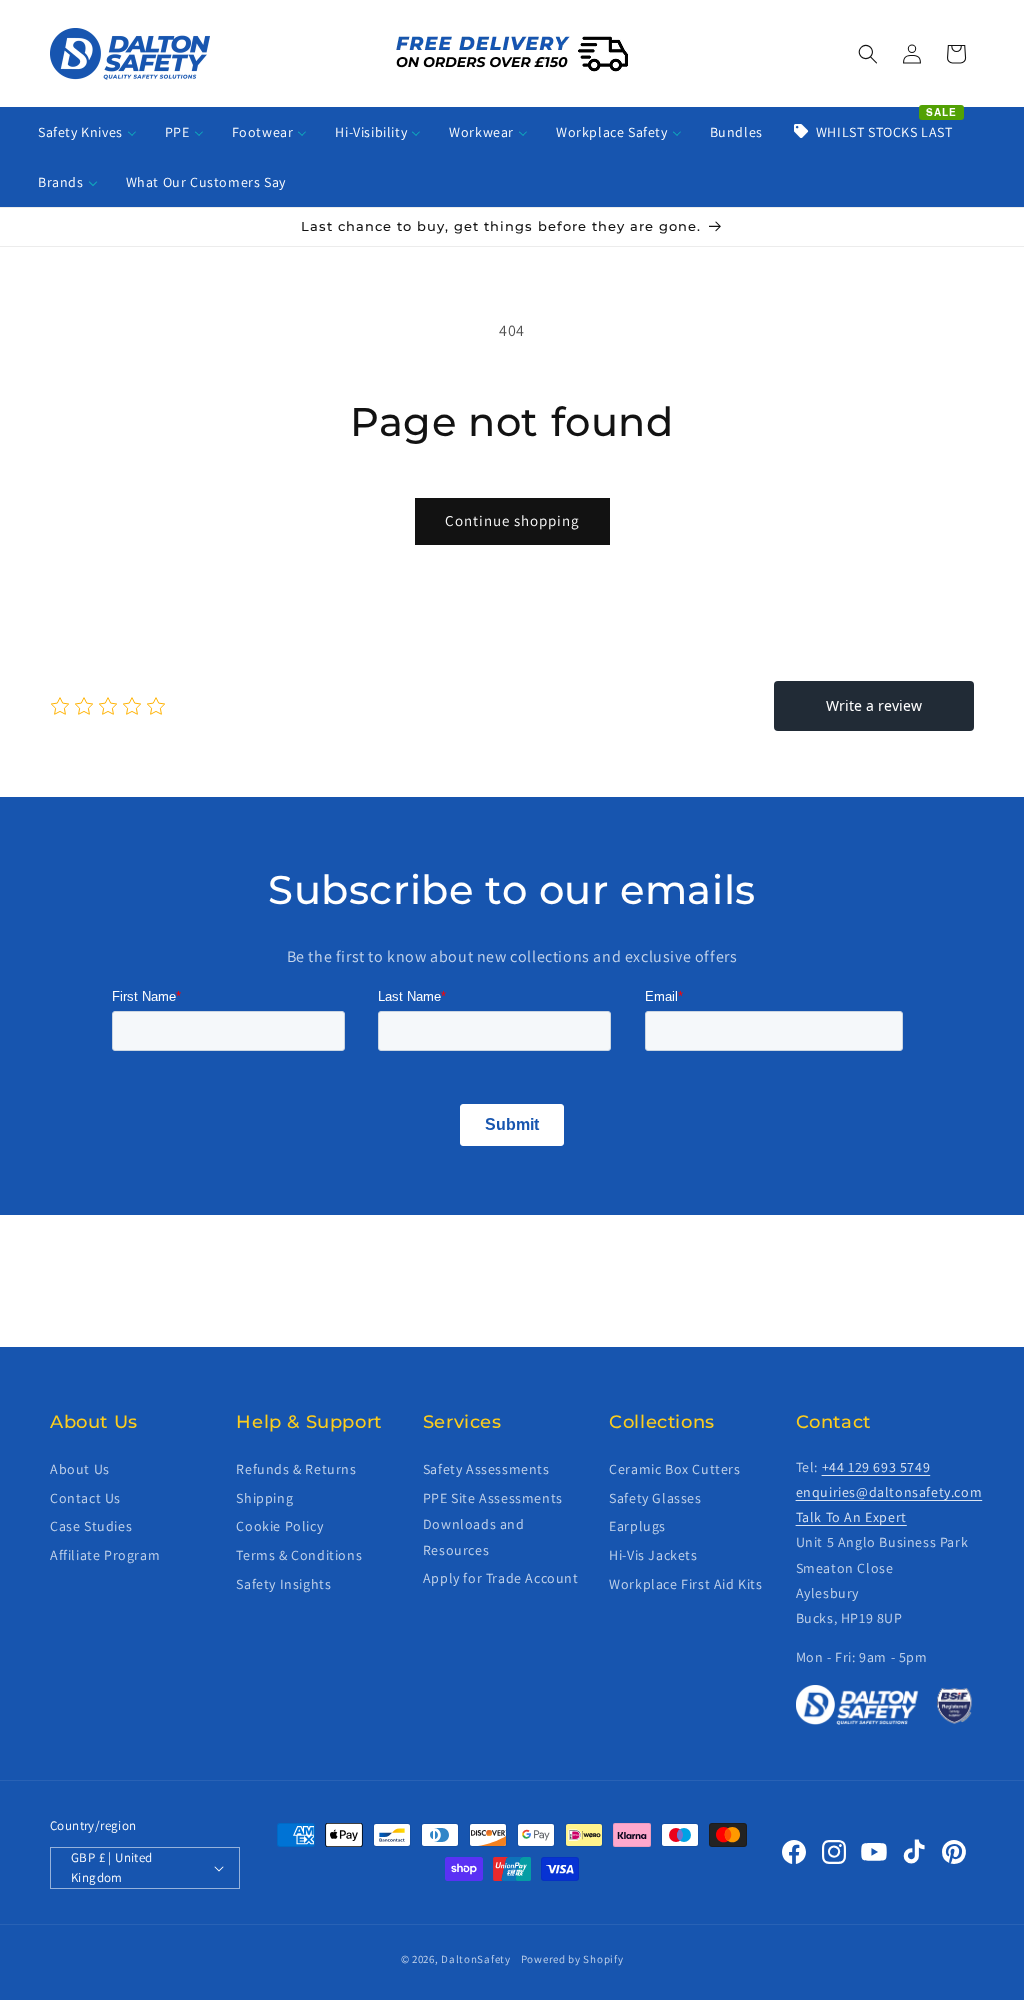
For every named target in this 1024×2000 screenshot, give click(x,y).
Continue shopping (512, 520)
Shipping (264, 1498)
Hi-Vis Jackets (653, 1555)
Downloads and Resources (474, 1536)
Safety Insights (283, 1584)
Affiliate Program (105, 1555)
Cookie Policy (279, 1526)
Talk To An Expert (851, 1517)
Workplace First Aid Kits (685, 1584)
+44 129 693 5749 (876, 1467)
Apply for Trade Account (501, 1578)
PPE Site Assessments (493, 1498)
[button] (868, 54)
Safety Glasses (655, 1498)
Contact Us (85, 1498)
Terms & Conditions (299, 1555)
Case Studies (91, 1526)
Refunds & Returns (296, 1469)
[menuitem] (87, 132)
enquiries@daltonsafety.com (889, 1492)
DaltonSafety (475, 1959)
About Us (80, 1469)
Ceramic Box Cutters (674, 1469)
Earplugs (637, 1526)
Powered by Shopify (572, 1959)
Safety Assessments (486, 1469)
